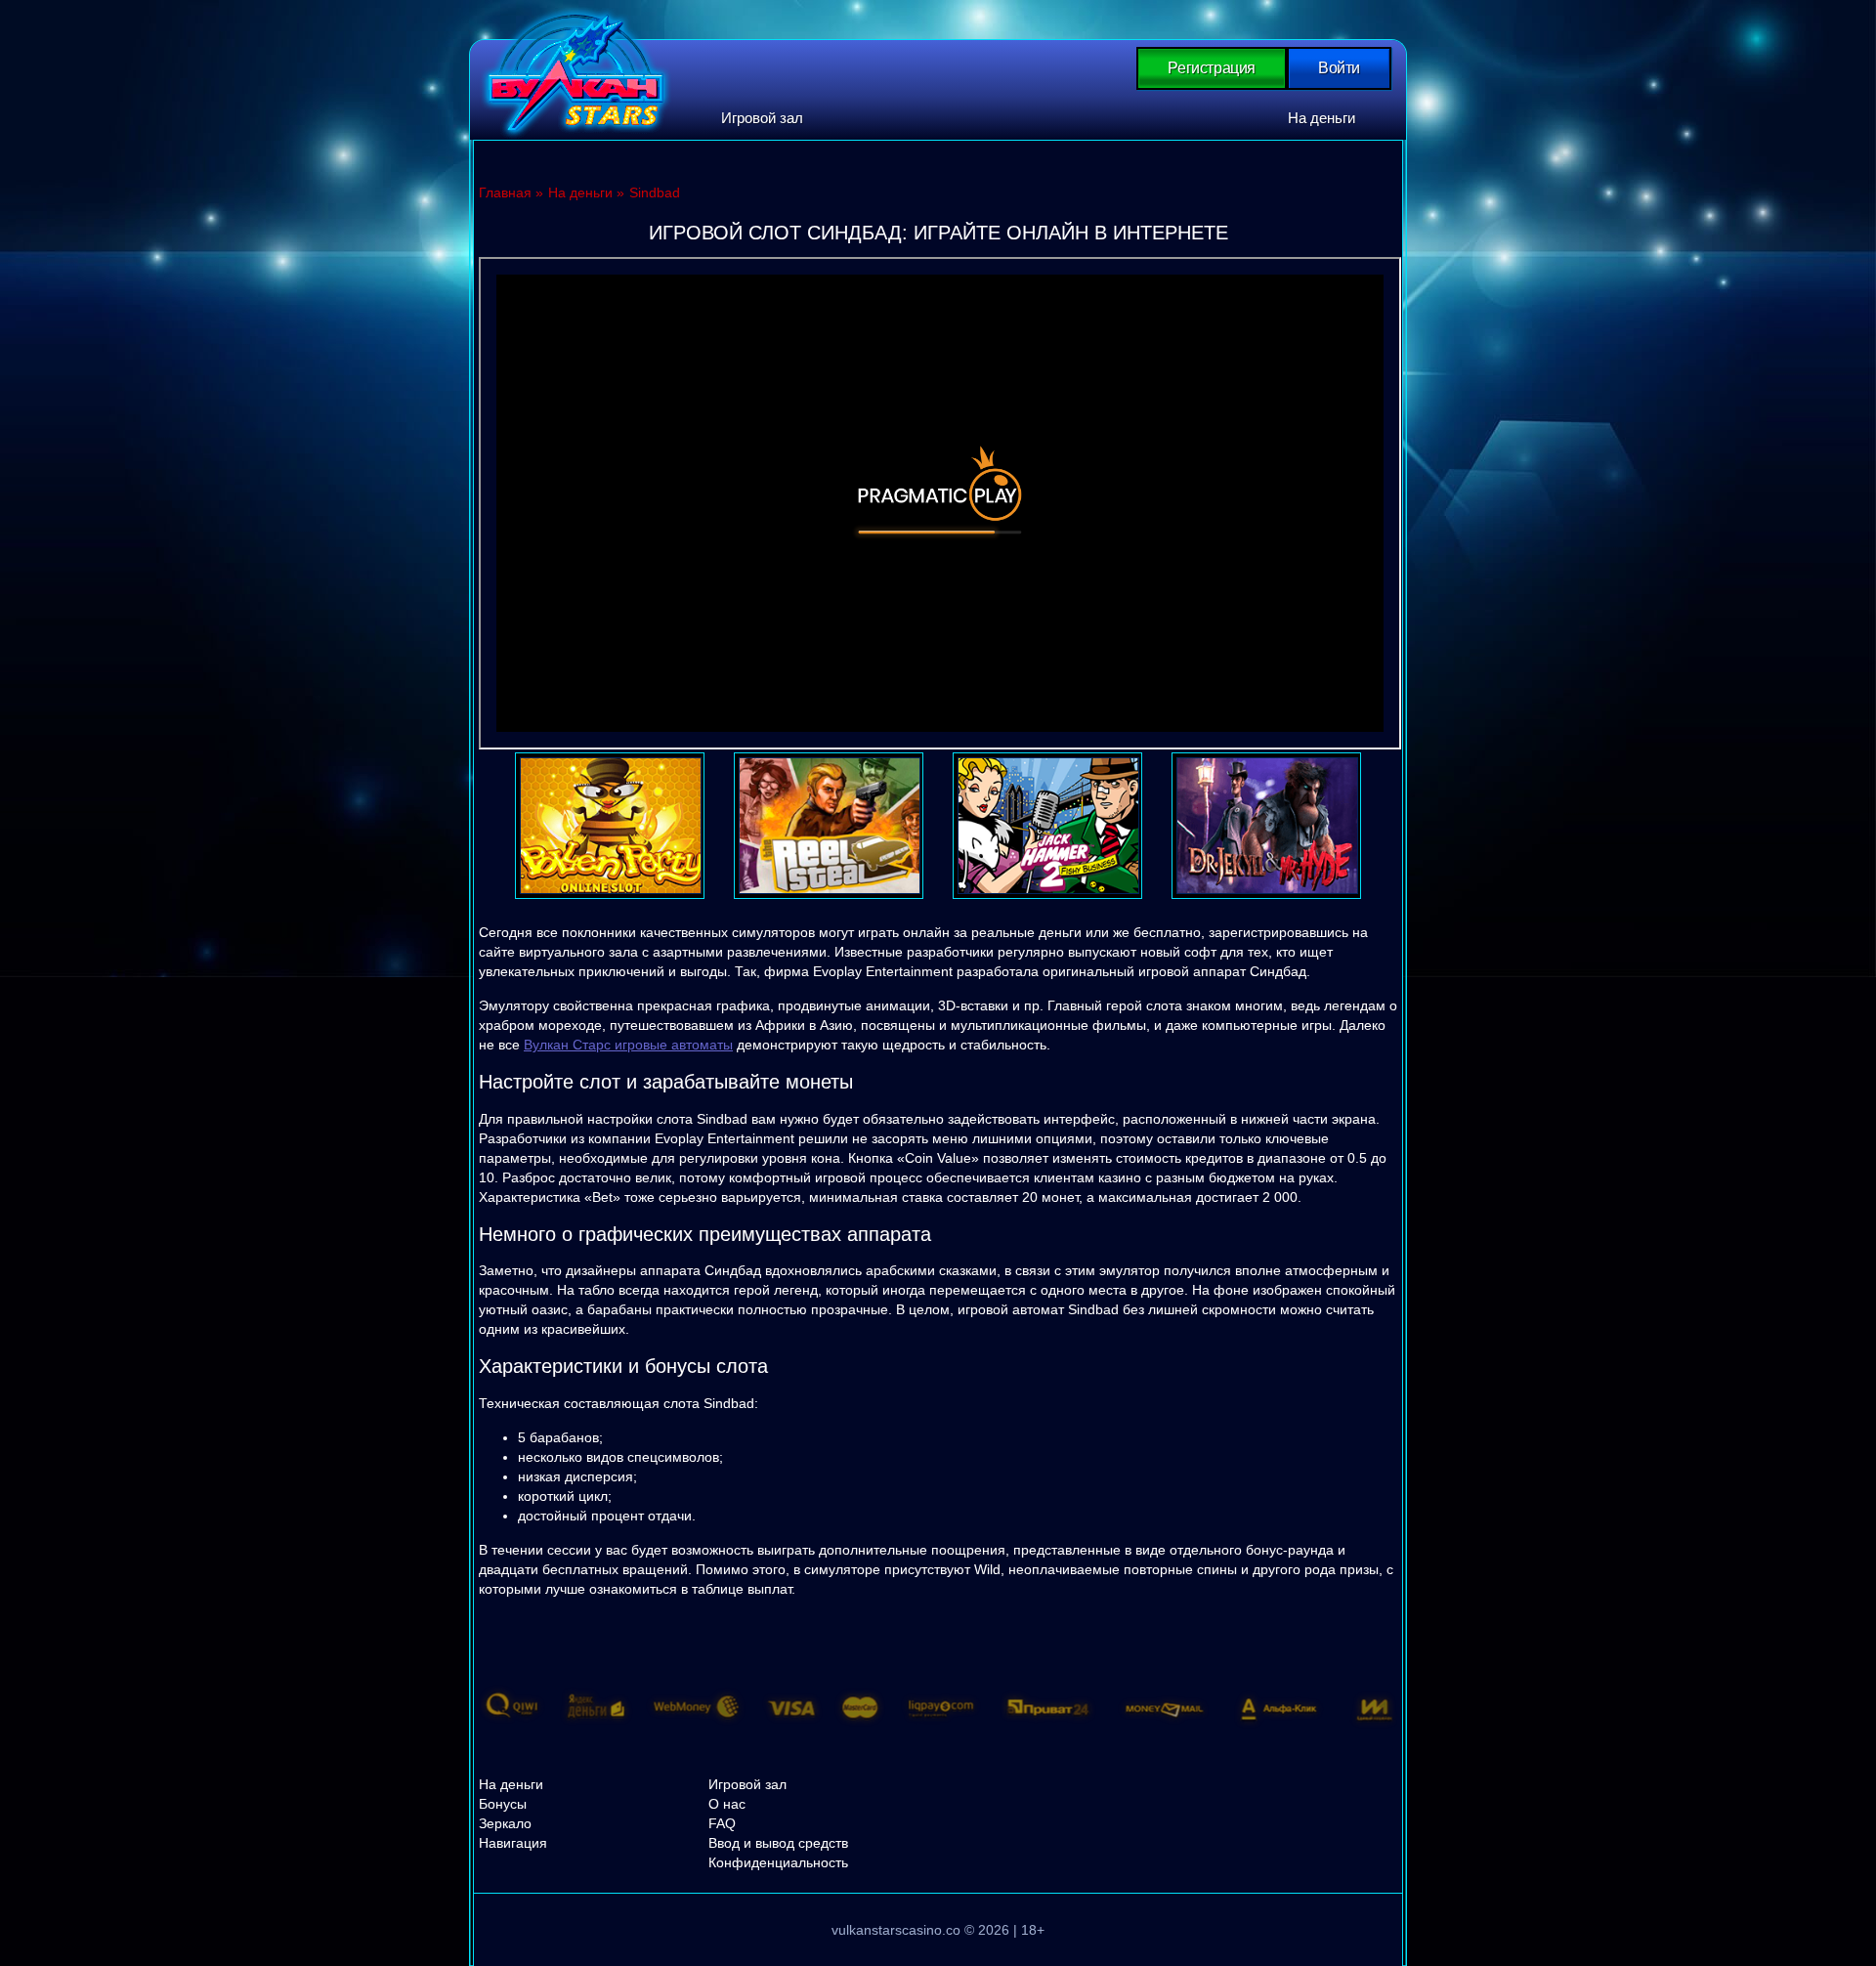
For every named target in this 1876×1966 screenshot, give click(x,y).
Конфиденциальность (778, 1862)
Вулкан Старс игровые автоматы (628, 1045)
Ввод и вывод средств (778, 1843)
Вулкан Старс (576, 73)
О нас (727, 1804)
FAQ (722, 1823)
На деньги (1322, 118)
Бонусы (503, 1804)
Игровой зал (762, 118)
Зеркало (505, 1823)
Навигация (513, 1843)
